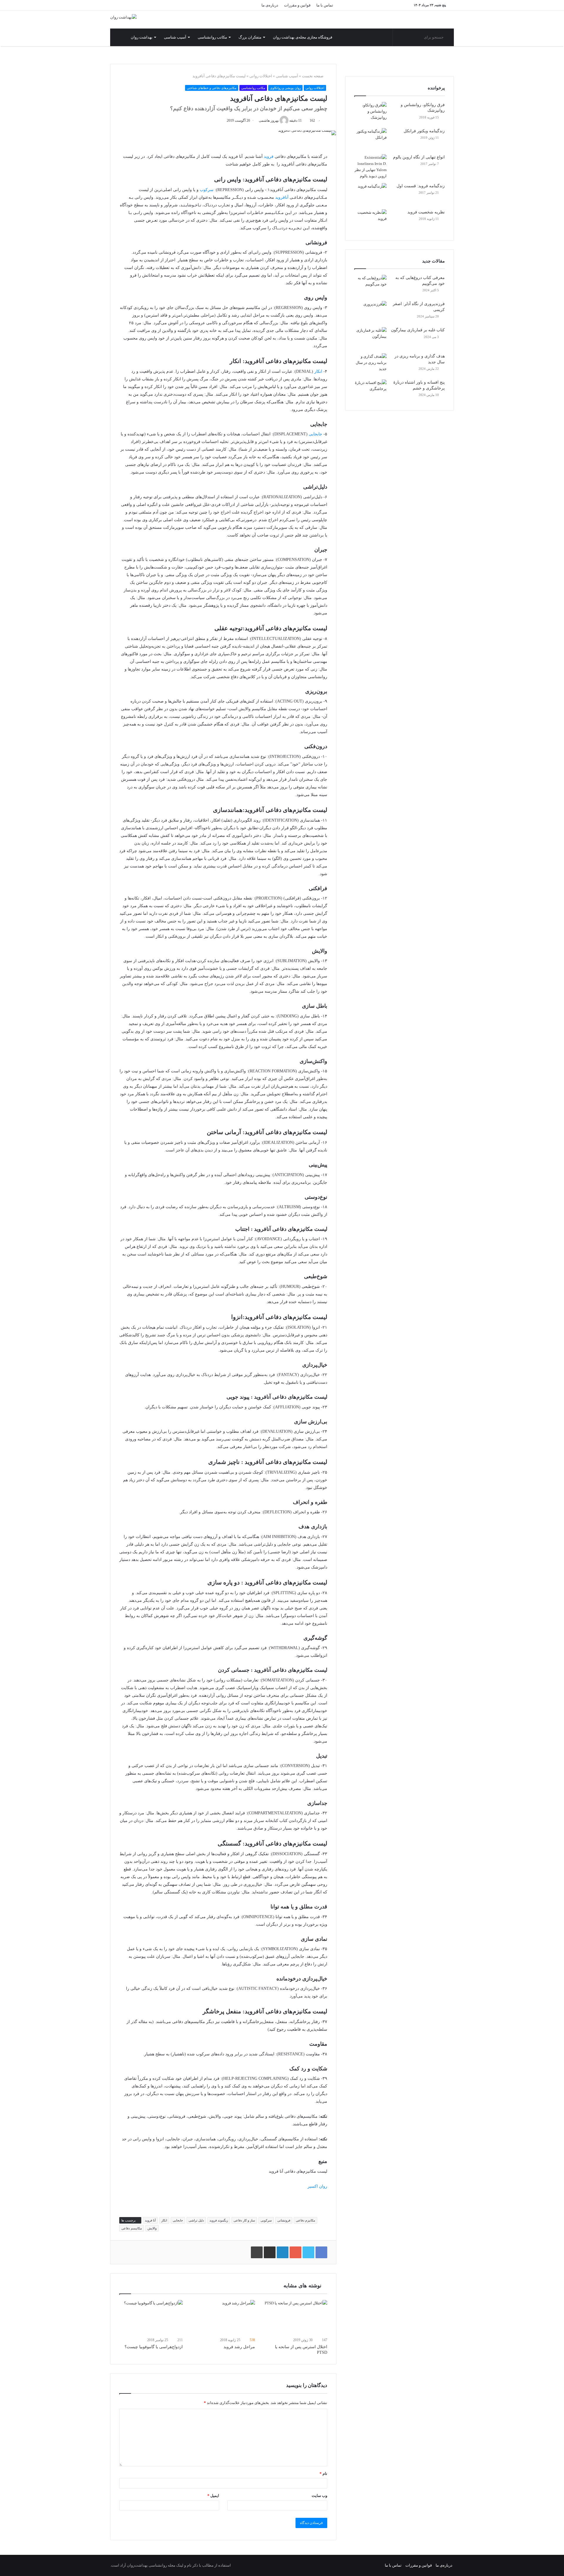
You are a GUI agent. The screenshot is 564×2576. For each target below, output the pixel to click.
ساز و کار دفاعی (244, 2220)
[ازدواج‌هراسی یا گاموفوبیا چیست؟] (151, 2318)
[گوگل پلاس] (192, 5)
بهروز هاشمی (269, 121)
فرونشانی (284, 2220)
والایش (152, 2228)
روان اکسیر (317, 2186)
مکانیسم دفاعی (132, 2228)
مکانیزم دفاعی (305, 2220)
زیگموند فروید (219, 2220)
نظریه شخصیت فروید (426, 212)
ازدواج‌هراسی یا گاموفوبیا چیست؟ (154, 2347)
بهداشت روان (142, 37)
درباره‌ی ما (270, 5)
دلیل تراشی (196, 2220)
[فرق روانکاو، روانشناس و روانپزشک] (370, 113)
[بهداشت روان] (123, 17)
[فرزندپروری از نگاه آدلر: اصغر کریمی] (370, 312)
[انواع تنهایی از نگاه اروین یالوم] (370, 167)
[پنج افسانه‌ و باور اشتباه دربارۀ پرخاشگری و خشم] (370, 391)
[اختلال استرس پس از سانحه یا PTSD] (296, 2318)
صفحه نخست (313, 76)
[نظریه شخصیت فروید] (370, 220)
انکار (318, 371)
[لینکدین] (219, 5)
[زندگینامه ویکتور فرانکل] (370, 139)
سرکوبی (266, 2220)
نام (323, 2474)
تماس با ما (325, 5)
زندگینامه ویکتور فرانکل (424, 131)
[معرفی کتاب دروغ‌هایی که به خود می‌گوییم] (370, 286)
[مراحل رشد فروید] (223, 2318)
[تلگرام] (245, 5)
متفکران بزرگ (250, 37)
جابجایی (315, 434)
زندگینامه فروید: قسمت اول (421, 186)
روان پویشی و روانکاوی (285, 88)
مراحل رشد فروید (239, 2347)
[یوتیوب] (228, 5)
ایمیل (213, 2496)
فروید (269, 157)
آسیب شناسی (175, 37)
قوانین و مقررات (297, 5)
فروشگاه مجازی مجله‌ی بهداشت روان (303, 37)
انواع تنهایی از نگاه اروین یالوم (419, 157)
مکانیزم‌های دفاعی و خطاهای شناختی (212, 88)
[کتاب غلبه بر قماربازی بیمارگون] (370, 338)
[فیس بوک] (201, 5)
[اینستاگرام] (236, 5)
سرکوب (207, 190)
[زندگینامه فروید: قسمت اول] (370, 194)
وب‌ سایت (319, 2496)
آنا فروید (150, 2220)
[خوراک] (254, 5)
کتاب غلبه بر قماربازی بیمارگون (418, 330)
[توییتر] (210, 5)
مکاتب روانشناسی (212, 37)
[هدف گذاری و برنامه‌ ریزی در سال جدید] (370, 364)
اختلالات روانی (261, 76)
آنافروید (282, 197)
